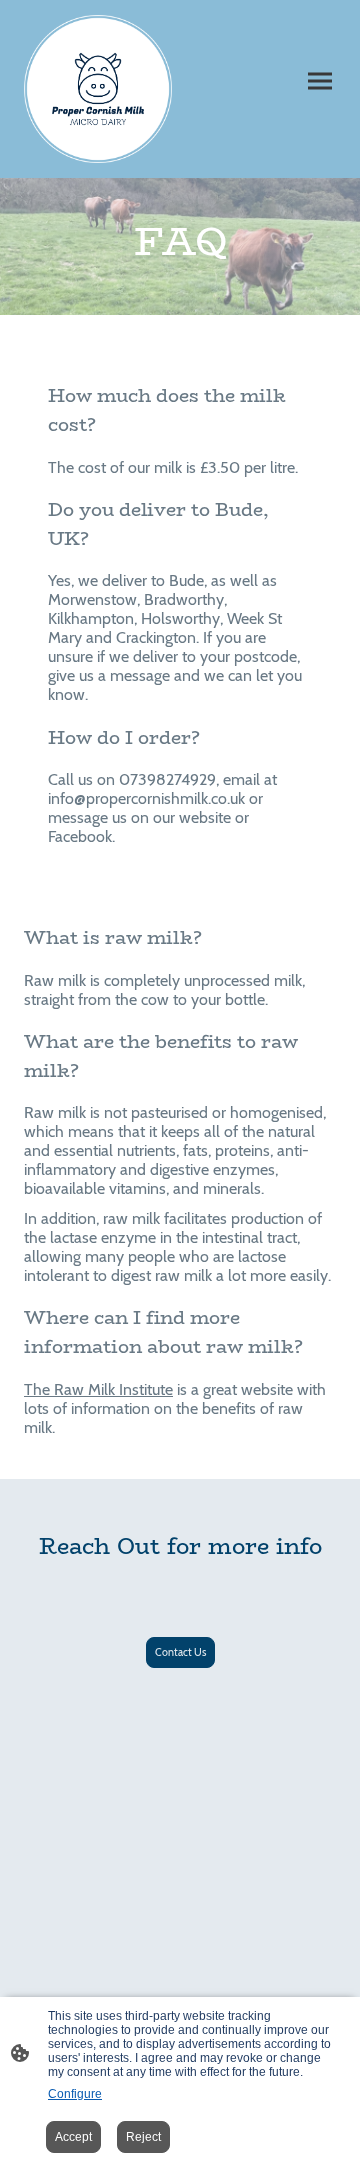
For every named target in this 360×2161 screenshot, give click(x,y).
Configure (75, 2094)
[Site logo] (98, 89)
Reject (143, 2137)
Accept (73, 2137)
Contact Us (180, 1652)
